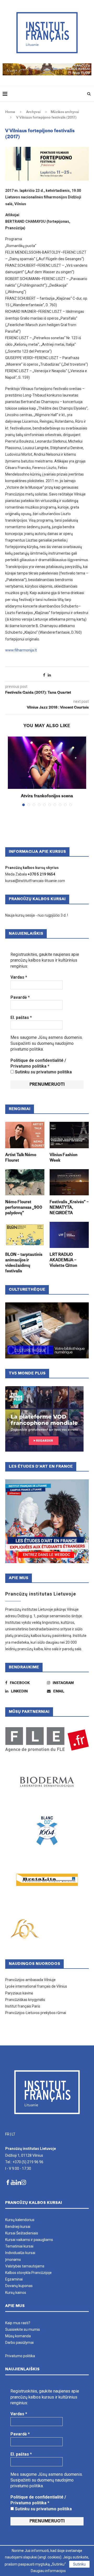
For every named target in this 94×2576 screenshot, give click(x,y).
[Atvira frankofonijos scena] (47, 763)
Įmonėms (13, 2260)
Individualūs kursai (20, 2253)
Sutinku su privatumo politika (43, 1072)
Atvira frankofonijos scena (47, 796)
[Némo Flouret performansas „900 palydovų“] (25, 1182)
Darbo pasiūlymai (19, 2343)
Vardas (19, 977)
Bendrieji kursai (18, 2227)
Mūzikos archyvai (65, 112)
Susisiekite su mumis (23, 2329)
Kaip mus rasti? (18, 2323)
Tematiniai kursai (19, 2246)
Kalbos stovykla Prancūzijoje (28, 2273)
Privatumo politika (20, 2356)
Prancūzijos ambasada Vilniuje (30, 1980)
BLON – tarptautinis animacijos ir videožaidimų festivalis (24, 1263)
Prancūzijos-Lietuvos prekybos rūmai (36, 2013)
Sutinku (79, 2564)
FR (7, 2134)
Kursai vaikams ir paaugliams (29, 2240)
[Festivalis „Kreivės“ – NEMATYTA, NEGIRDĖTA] (69, 1182)
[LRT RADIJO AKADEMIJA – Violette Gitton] (69, 1235)
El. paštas (21, 1017)
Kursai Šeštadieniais (22, 2233)
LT (14, 2134)
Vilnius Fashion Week (64, 1158)
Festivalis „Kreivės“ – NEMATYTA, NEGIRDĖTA (69, 1208)
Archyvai (33, 112)
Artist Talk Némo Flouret (21, 1158)
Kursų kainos (16, 2293)
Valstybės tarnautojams (25, 2266)
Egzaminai (14, 2279)
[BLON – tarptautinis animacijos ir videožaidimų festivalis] (25, 1235)
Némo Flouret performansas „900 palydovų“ (24, 1208)
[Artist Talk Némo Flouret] (25, 1135)
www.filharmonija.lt (21, 650)
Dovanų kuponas (19, 2286)
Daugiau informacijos (48, 2571)
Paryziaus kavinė (19, 1993)
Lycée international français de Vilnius (36, 1986)
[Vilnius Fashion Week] (69, 1135)
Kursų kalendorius (20, 2220)
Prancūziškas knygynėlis (25, 2000)
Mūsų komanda (18, 2336)
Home (10, 112)
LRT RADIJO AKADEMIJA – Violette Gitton (63, 1260)
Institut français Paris (23, 2006)
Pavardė (20, 997)
